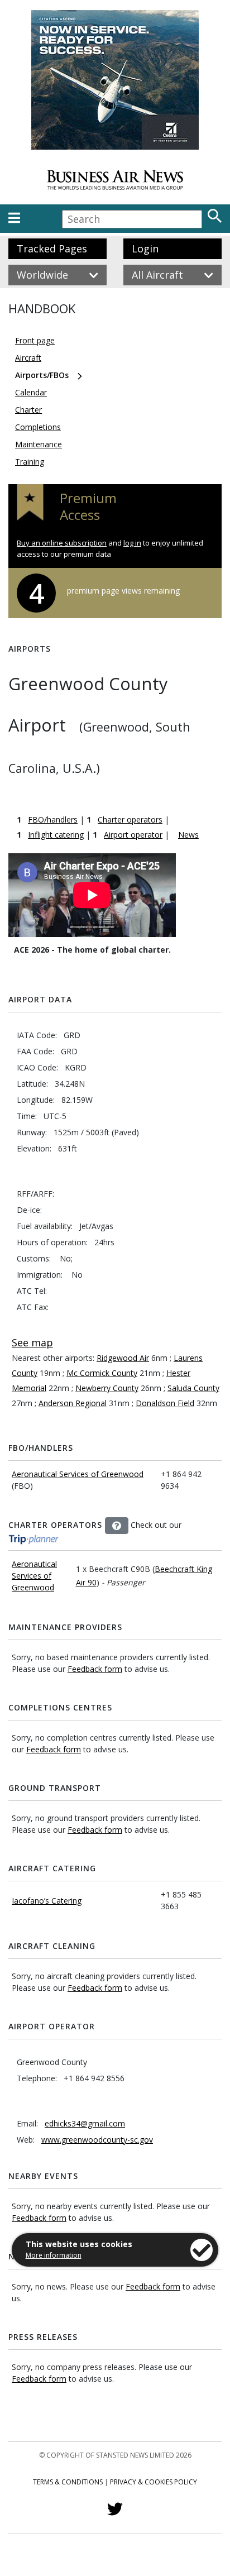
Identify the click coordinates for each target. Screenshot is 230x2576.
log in (132, 543)
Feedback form (95, 1669)
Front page (35, 340)
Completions (38, 427)
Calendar (31, 392)
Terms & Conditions (68, 2482)
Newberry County (107, 1388)
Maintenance (39, 444)
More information (54, 2255)
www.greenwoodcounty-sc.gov (97, 2140)
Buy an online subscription (62, 543)
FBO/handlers (53, 819)
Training (30, 462)
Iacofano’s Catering (47, 1901)
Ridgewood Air (123, 1358)
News (188, 835)
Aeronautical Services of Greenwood (78, 1474)
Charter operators (130, 819)
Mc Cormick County (102, 1373)
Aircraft (28, 358)
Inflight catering (56, 835)
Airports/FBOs (42, 375)
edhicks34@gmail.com (85, 2123)
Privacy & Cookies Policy (154, 2482)
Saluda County (193, 1388)
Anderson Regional (73, 1403)
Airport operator (133, 835)
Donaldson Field (165, 1403)
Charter (28, 410)
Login (145, 248)
